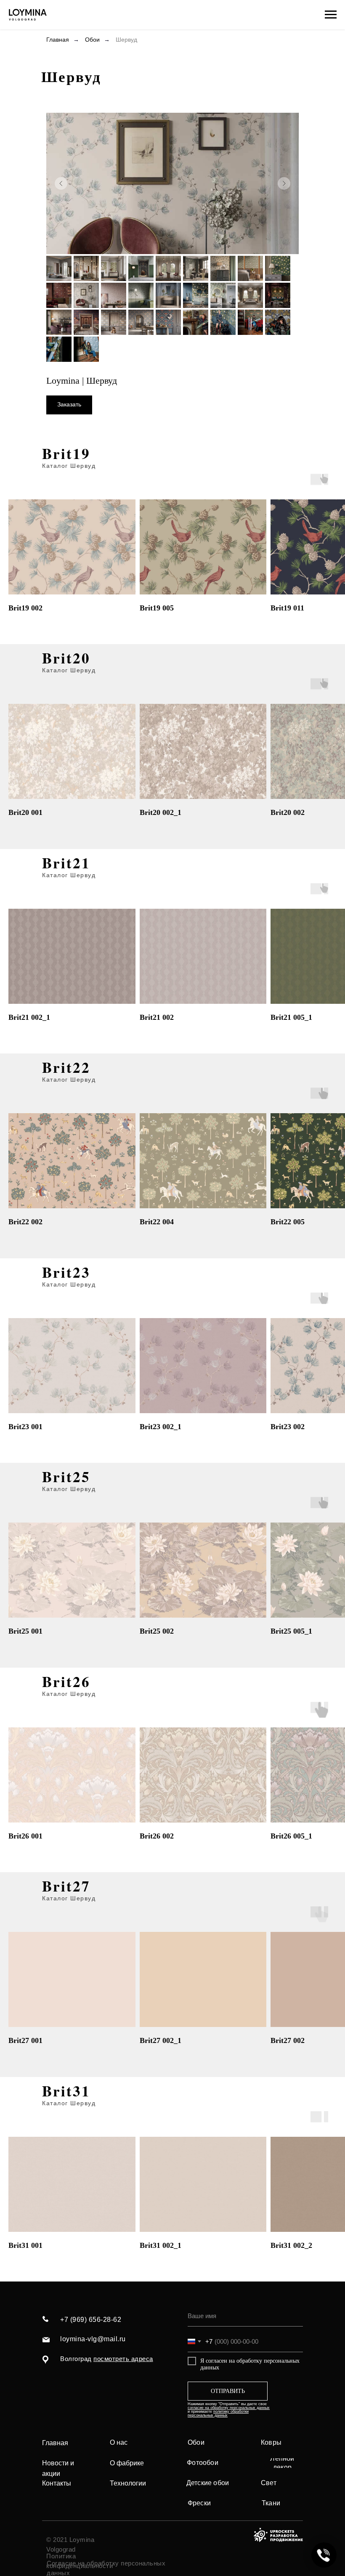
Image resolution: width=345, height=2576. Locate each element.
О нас (119, 2442)
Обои (92, 40)
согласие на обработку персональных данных (229, 2408)
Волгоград (107, 2359)
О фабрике (127, 2463)
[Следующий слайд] (284, 183)
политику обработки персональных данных (218, 2413)
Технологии (128, 2483)
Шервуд (126, 40)
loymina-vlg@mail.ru (93, 2339)
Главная (58, 40)
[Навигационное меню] (331, 15)
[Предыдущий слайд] (61, 183)
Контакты (57, 2483)
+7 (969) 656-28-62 (91, 2320)
